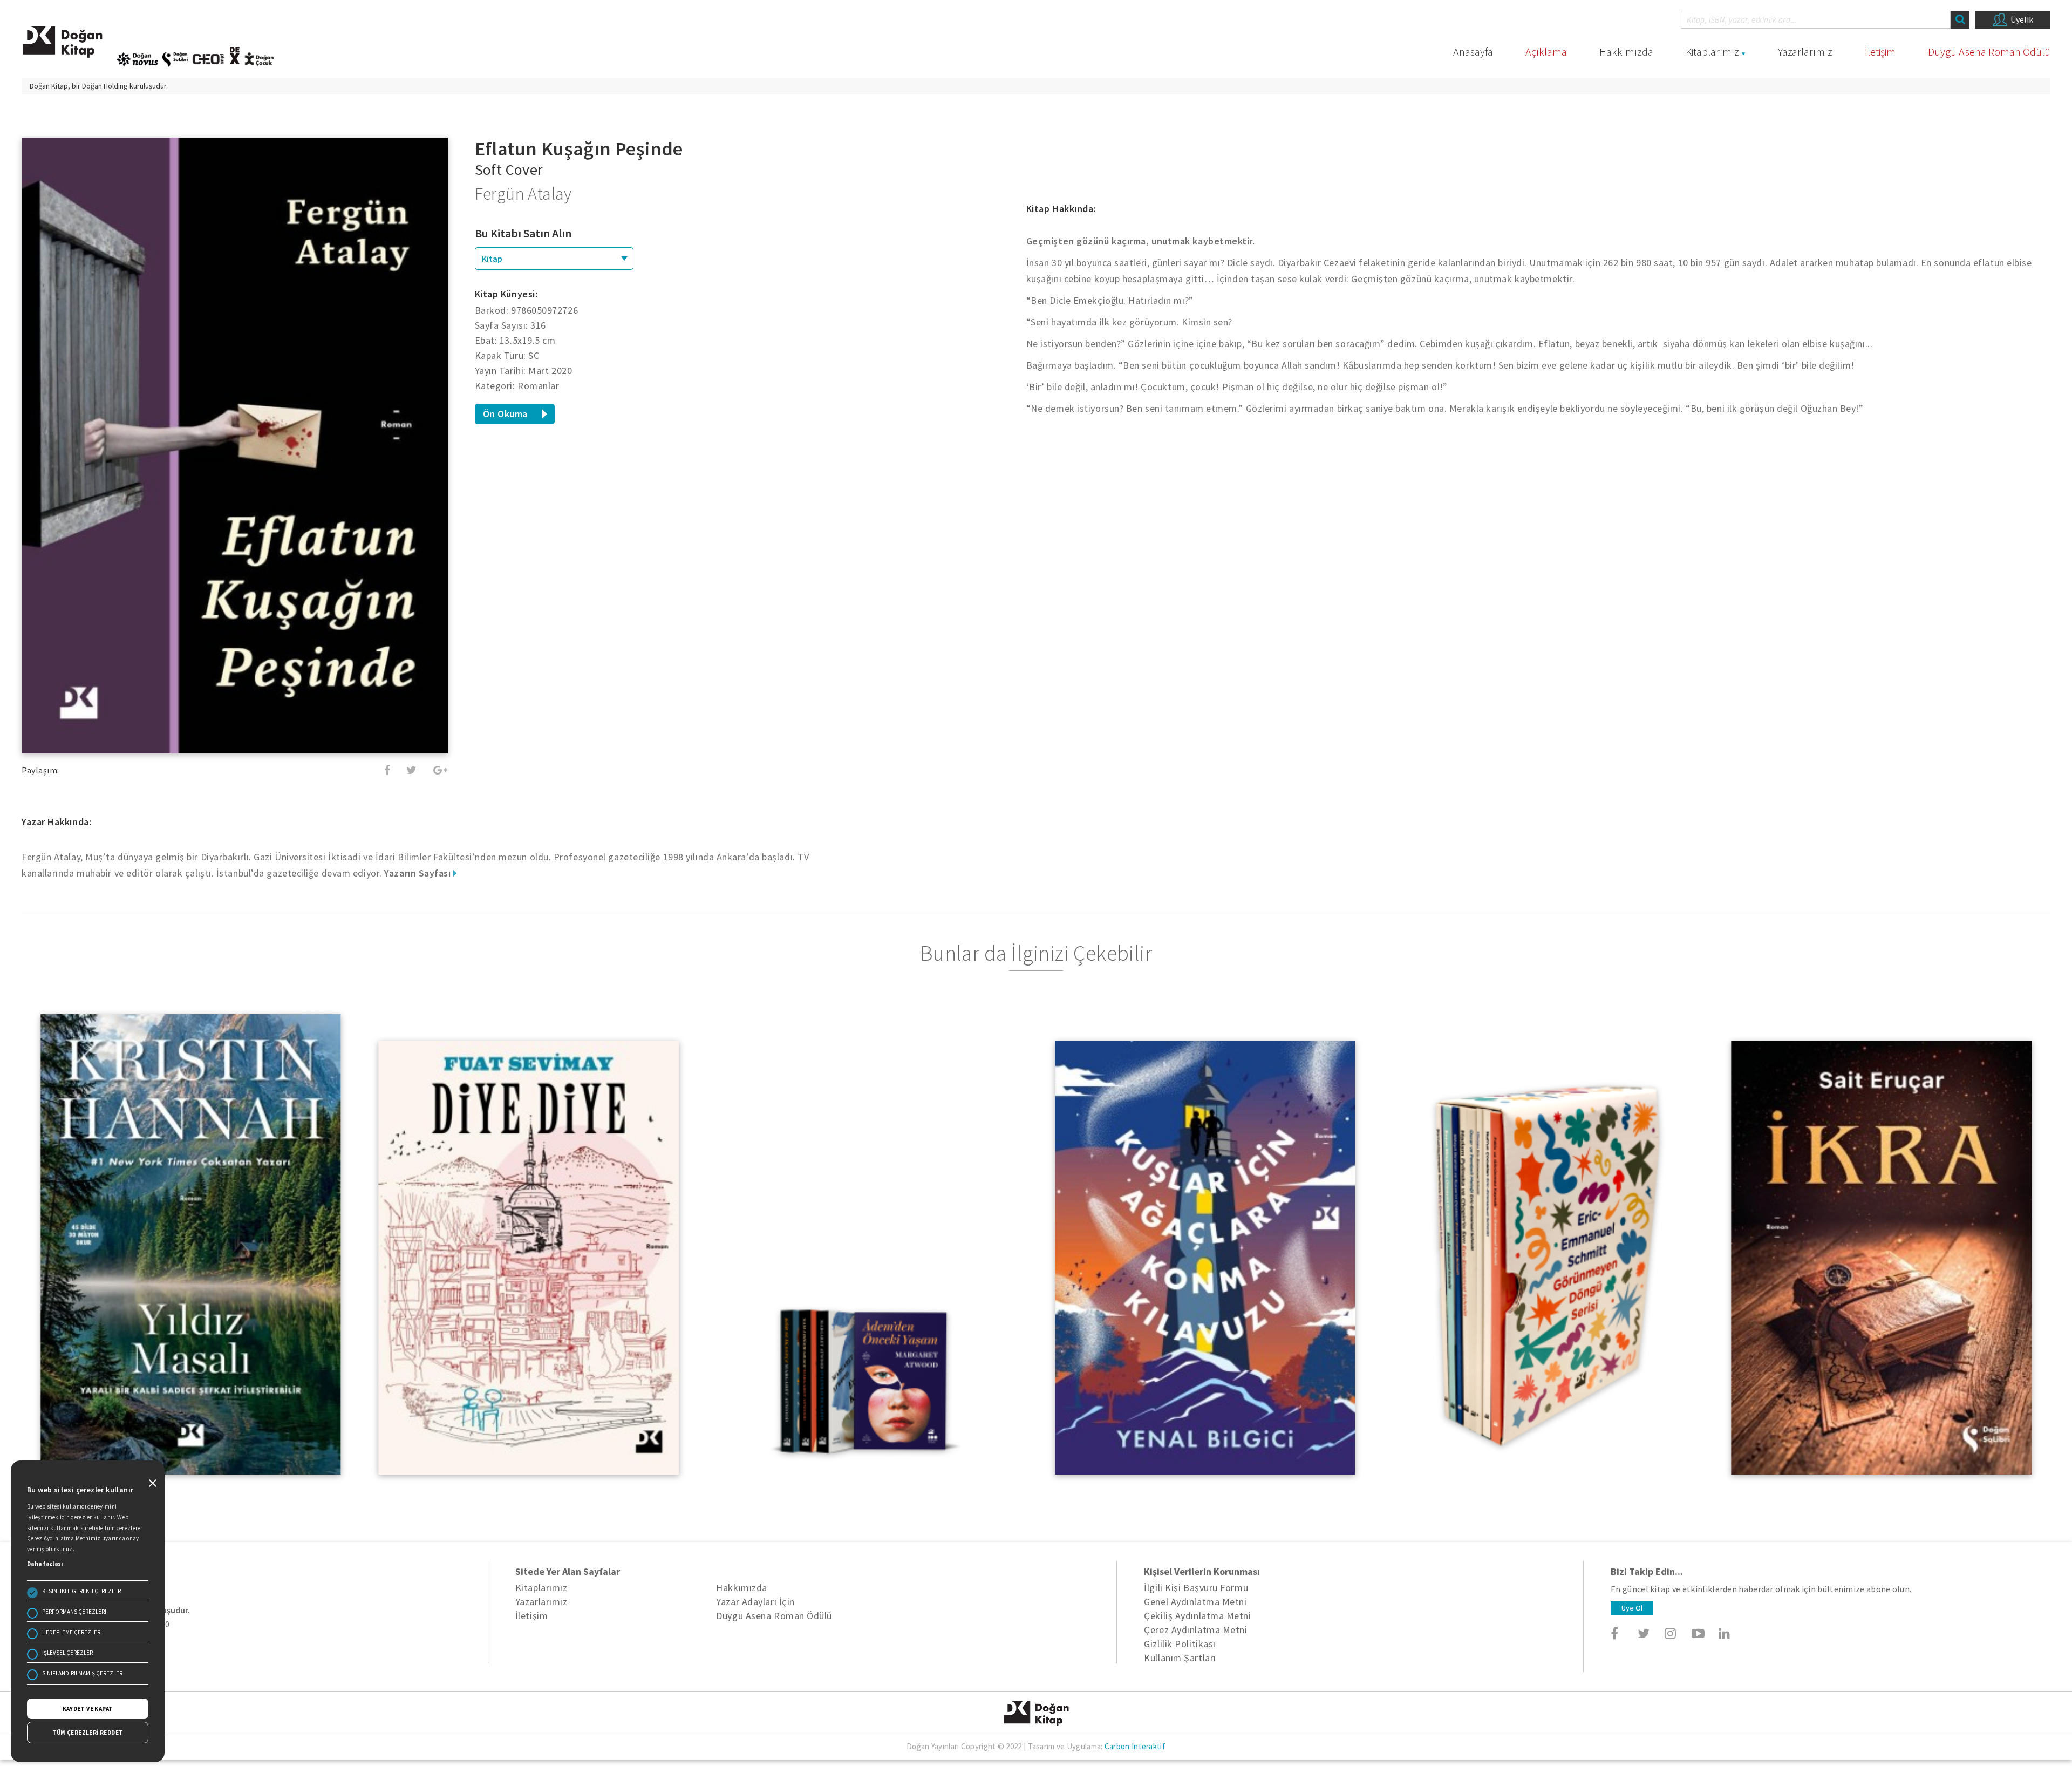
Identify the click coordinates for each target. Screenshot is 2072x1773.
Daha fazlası (45, 1564)
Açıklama (1546, 52)
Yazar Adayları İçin (755, 1602)
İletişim (1880, 52)
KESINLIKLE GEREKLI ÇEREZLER (81, 1591)
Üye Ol (1632, 1608)
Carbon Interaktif (1135, 1746)
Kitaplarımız (1712, 52)
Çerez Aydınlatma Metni (1195, 1630)
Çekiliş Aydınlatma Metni (1197, 1616)
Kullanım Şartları (1180, 1658)
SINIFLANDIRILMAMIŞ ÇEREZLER (82, 1673)
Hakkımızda (1626, 52)
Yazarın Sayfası (419, 873)
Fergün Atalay (523, 194)
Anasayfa (1473, 52)
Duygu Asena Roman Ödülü (1989, 52)
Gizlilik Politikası (1180, 1644)
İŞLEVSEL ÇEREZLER (67, 1653)
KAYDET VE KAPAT (88, 1709)
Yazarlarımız (1805, 52)
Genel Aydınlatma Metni (1195, 1602)
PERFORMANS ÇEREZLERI (74, 1612)
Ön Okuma (505, 414)
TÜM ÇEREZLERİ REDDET (88, 1733)
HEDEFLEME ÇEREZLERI (72, 1632)
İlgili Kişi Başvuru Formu (1196, 1588)
